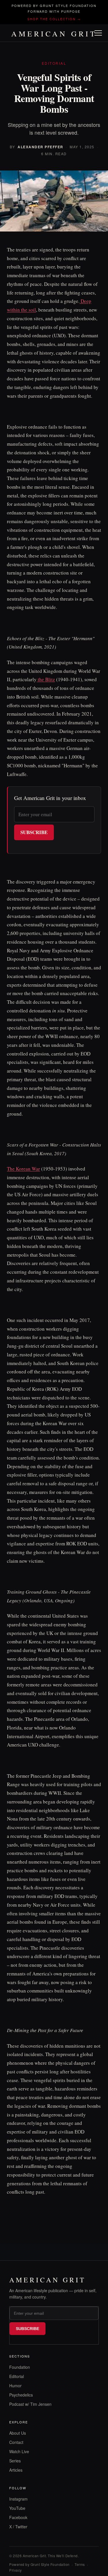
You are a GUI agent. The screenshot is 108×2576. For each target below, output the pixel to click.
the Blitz (46, 679)
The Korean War (23, 1169)
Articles (16, 2470)
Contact (16, 2442)
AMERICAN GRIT (54, 34)
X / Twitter (18, 2527)
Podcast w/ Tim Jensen (30, 2404)
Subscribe (34, 832)
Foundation (20, 2367)
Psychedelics (21, 2395)
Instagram (18, 2499)
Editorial (17, 2376)
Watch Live (19, 2451)
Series (15, 2461)
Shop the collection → (54, 19)
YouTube (17, 2508)
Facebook (18, 2517)
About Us (18, 2433)
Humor (15, 2386)
